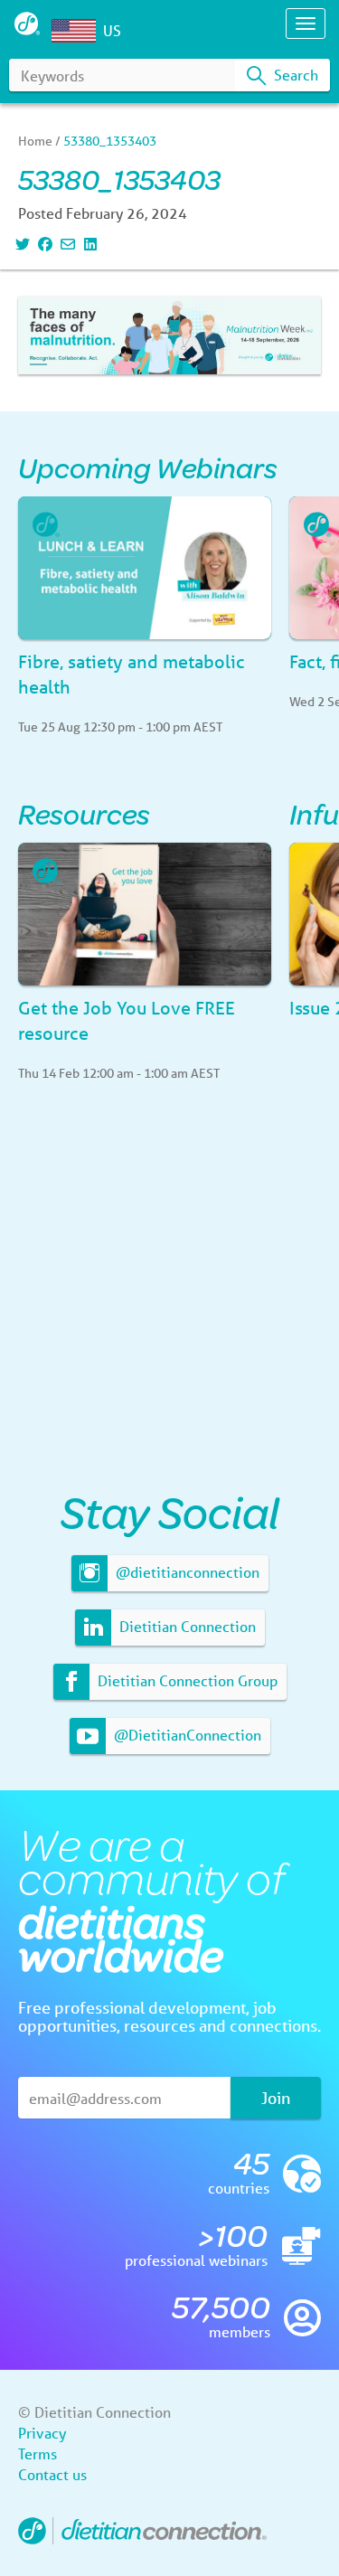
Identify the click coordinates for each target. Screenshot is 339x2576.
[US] (78, 31)
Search (294, 75)
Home (35, 141)
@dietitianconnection (186, 1572)
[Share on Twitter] (20, 244)
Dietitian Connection (186, 1626)
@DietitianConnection (186, 1735)
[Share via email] (66, 244)
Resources (84, 813)
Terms (38, 2453)
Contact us (52, 2474)
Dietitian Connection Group (186, 1680)
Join (276, 2098)
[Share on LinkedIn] (88, 244)
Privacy (42, 2433)
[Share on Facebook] (43, 244)
